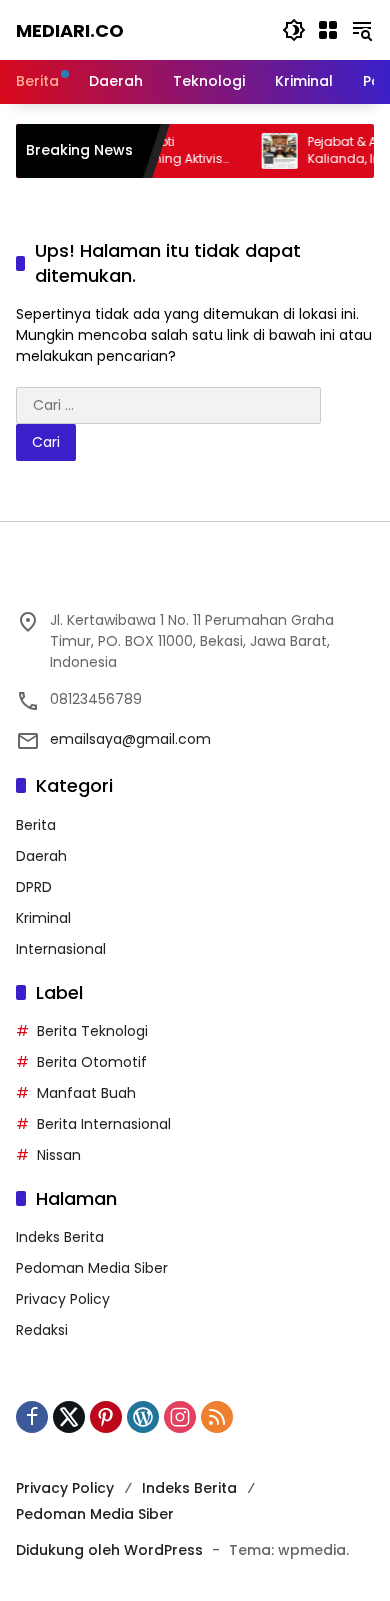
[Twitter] (69, 1417)
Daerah (41, 856)
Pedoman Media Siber (92, 1268)
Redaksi (42, 1330)
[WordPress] (143, 1417)
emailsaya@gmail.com (130, 739)
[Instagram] (180, 1417)
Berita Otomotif (92, 1062)
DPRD (34, 887)
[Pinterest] (106, 1417)
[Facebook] (32, 1417)
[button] (294, 30)
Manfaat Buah (86, 1093)
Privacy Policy (63, 1299)
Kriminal (43, 918)
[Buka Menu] (328, 30)
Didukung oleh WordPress (109, 1550)
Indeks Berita (60, 1237)
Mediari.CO (70, 30)
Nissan (59, 1155)
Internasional (61, 949)
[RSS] (217, 1417)
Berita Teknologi (92, 1031)
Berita (36, 825)
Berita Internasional (104, 1124)
